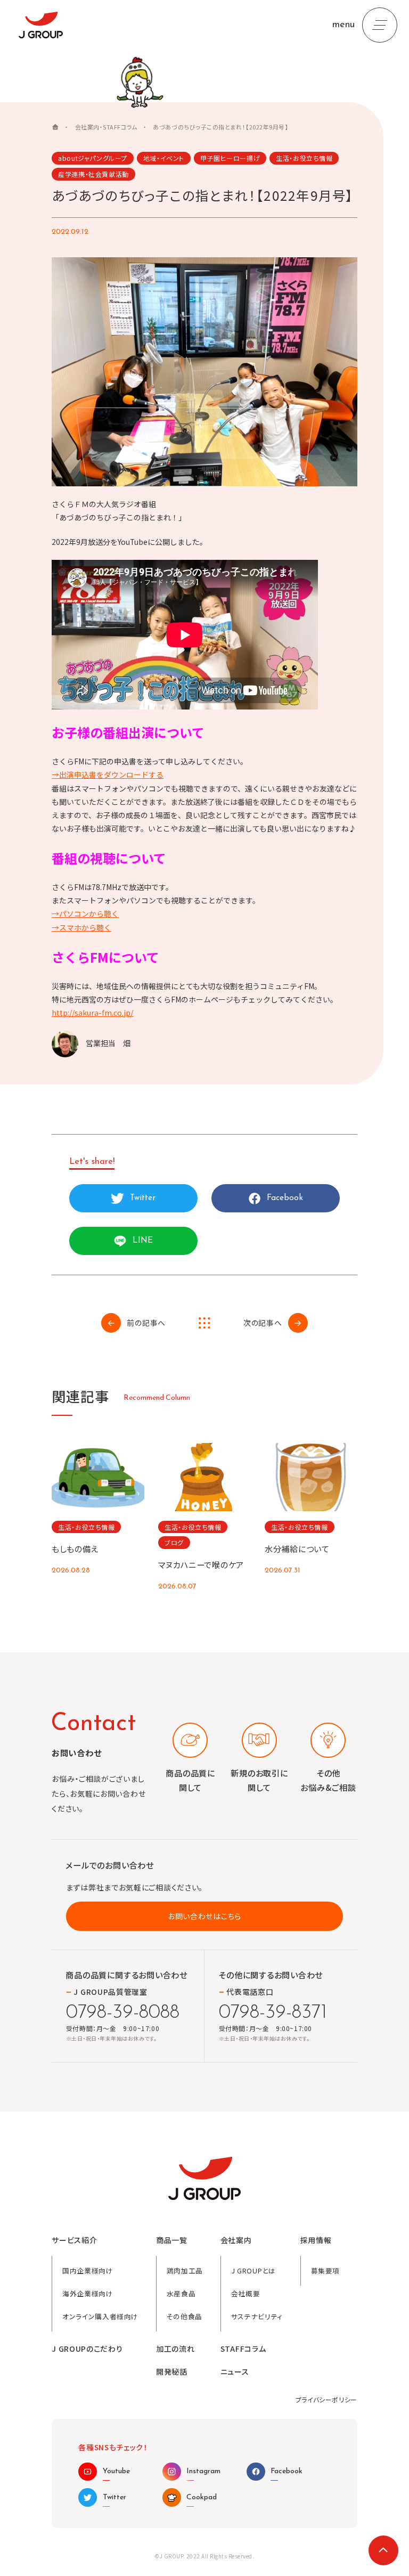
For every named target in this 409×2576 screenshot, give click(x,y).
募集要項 (326, 2271)
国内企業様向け (88, 2271)
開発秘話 (172, 2372)
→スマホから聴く (81, 927)
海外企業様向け (88, 2293)
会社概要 (246, 2293)
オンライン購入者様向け (100, 2316)
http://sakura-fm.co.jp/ (92, 1013)
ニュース (235, 2372)
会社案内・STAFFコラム (106, 127)
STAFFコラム (243, 2349)
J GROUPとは (253, 2271)
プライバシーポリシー (326, 2399)
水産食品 (181, 2293)
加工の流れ (175, 2349)
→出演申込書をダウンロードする (108, 775)
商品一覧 (172, 2240)
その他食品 (185, 2316)
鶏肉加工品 (185, 2271)
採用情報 (316, 2240)
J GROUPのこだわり (87, 2349)
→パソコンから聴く (85, 914)
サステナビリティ (257, 2316)
